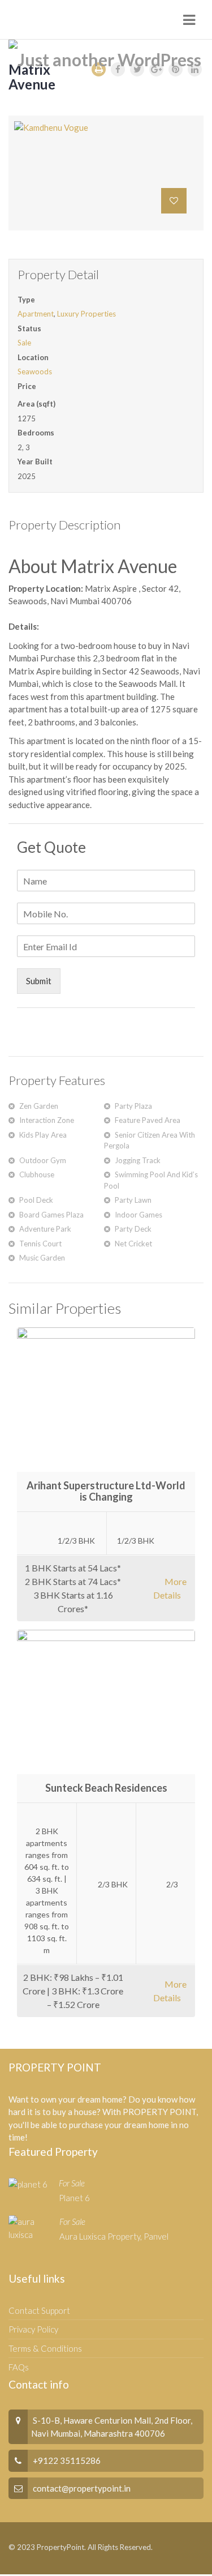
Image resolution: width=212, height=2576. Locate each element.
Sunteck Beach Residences (106, 1788)
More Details (170, 1588)
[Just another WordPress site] (106, 59)
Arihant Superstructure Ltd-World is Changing (106, 1491)
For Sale (72, 2183)
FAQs (19, 2367)
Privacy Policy (33, 2329)
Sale (24, 343)
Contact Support (39, 2310)
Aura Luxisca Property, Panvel (114, 2236)
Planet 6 (74, 2198)
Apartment (36, 314)
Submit (39, 981)
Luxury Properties (86, 314)
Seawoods (35, 371)
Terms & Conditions (45, 2348)
